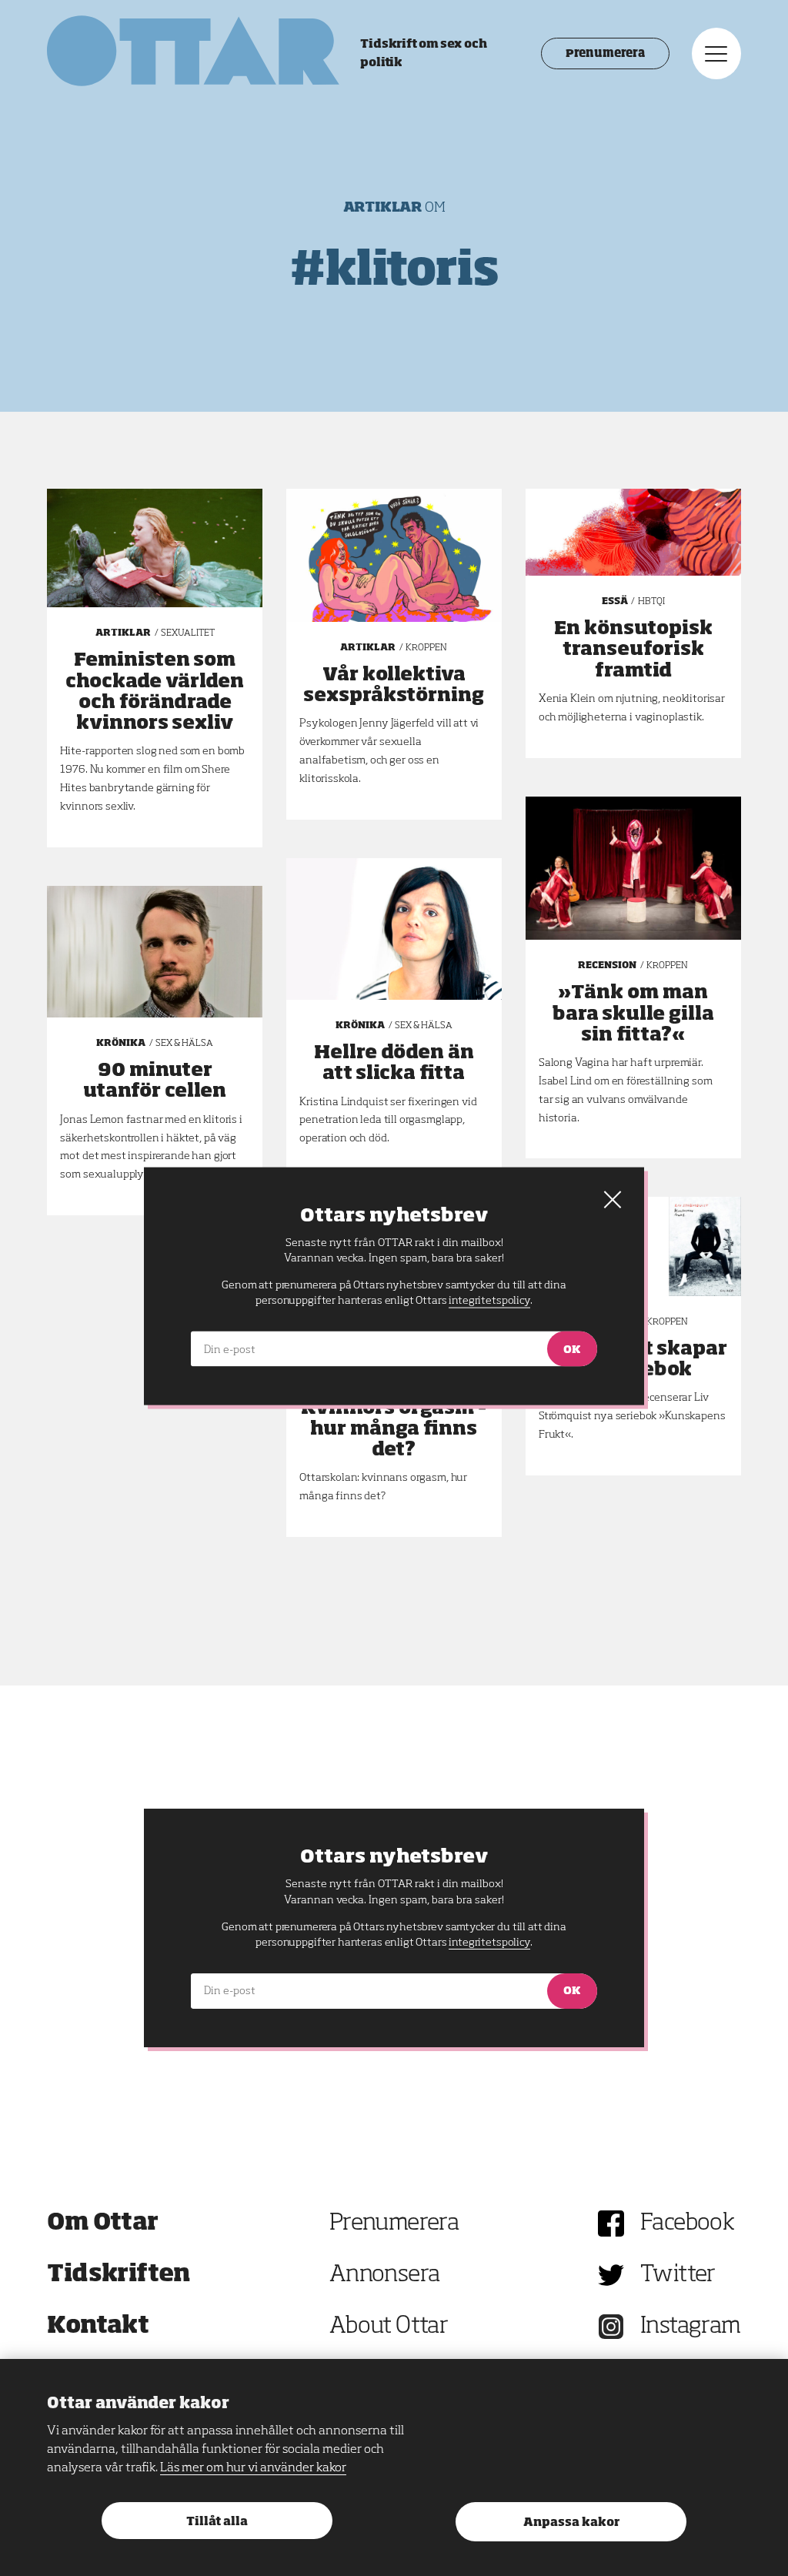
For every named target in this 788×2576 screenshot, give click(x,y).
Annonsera (385, 2275)
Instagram (691, 2327)
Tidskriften (119, 2275)
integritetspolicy (489, 1943)
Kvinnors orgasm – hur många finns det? (394, 1429)
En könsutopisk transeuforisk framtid (633, 650)
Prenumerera (605, 54)
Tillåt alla (217, 2522)
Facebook (687, 2224)
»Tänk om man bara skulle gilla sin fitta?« (633, 1014)
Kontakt (98, 2327)
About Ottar (389, 2327)
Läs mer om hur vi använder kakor (253, 2468)
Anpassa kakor (571, 2523)
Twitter (678, 2275)
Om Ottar (102, 2224)
